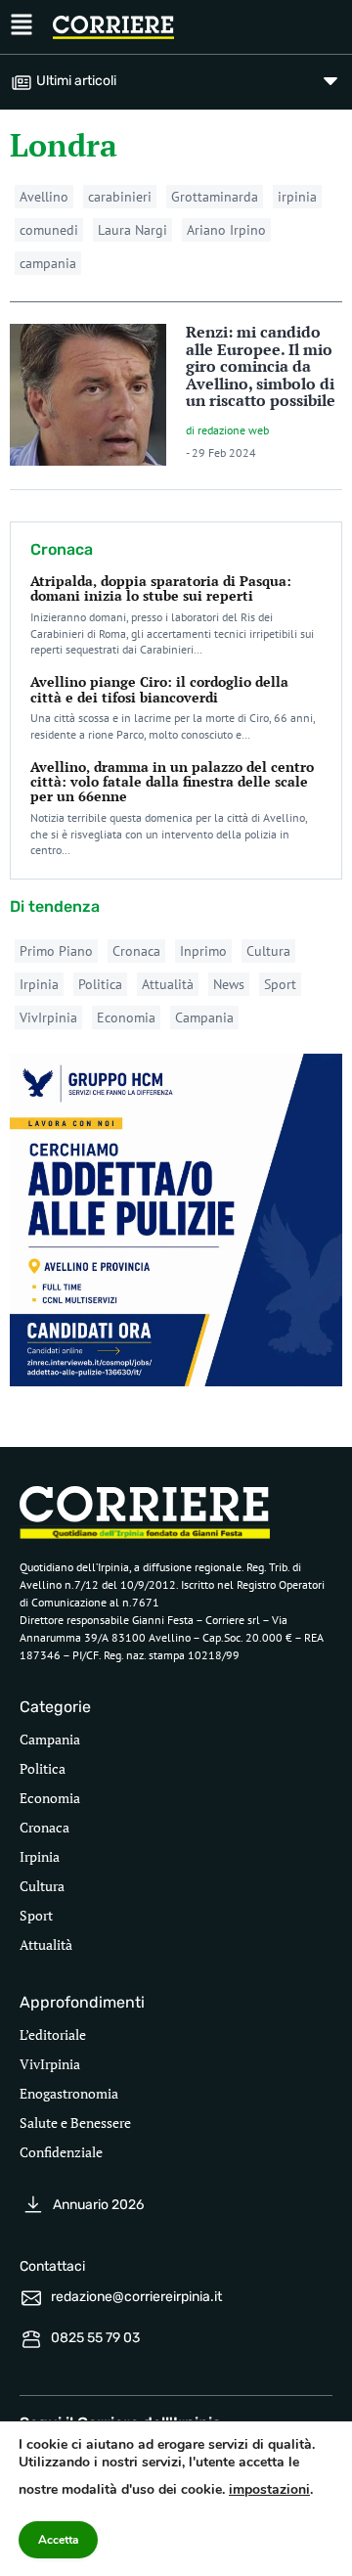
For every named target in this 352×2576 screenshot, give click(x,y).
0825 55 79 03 (95, 2338)
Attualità (168, 984)
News (229, 984)
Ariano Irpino (226, 230)
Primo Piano (56, 951)
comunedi (49, 230)
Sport (280, 984)
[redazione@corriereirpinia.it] (31, 2298)
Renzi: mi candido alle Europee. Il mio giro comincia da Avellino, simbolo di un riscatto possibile (261, 366)
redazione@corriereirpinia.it (136, 2297)
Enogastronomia (69, 2093)
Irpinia (39, 984)
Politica (100, 984)
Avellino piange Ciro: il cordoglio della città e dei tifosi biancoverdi (159, 689)
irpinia (297, 197)
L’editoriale (53, 2034)
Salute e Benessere (75, 2123)
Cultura (268, 951)
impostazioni (269, 2489)
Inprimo (203, 951)
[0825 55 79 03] (31, 2339)
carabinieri (120, 197)
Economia (126, 1017)
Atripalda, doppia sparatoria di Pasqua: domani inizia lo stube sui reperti (161, 588)
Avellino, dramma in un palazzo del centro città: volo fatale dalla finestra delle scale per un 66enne (172, 782)
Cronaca (136, 951)
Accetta (58, 2540)
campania (48, 263)
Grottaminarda (215, 197)
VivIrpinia (48, 1017)
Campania (204, 1017)
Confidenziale (61, 2152)
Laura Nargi (132, 230)
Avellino (44, 197)
